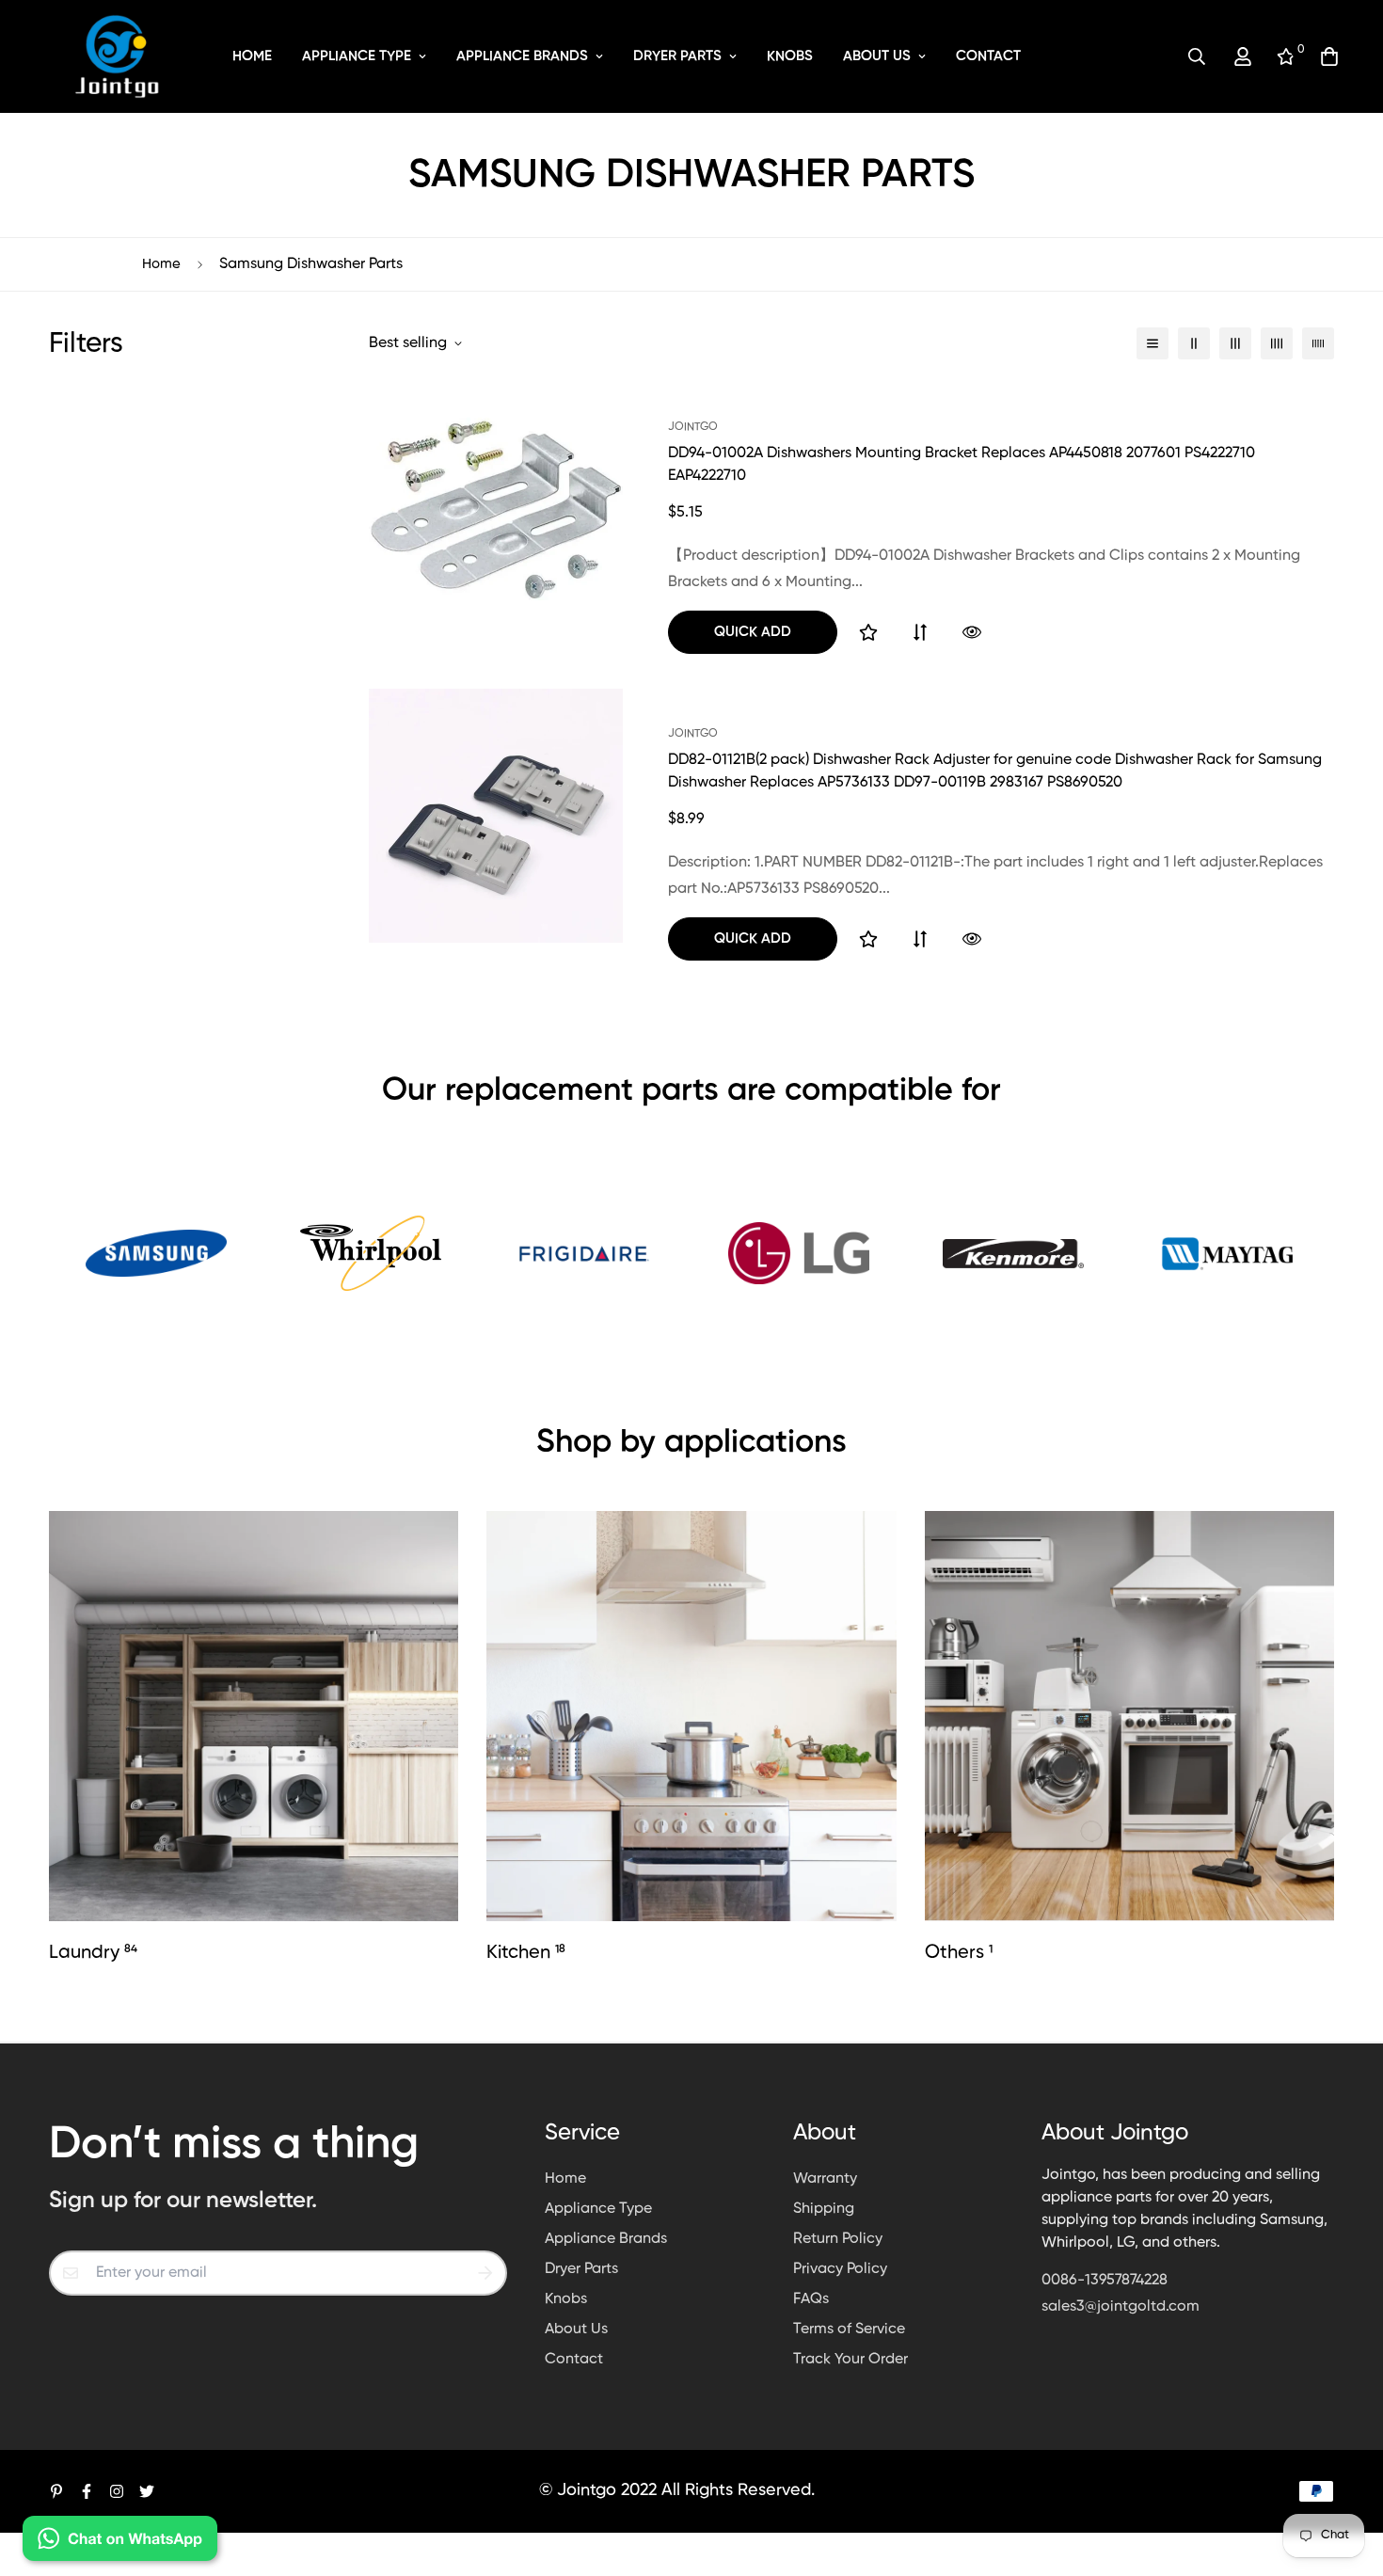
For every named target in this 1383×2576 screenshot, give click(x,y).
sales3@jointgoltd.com (1121, 2307)
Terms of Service (849, 2330)
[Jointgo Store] (118, 56)
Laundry (93, 1953)
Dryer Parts (677, 56)
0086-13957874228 (1105, 2281)
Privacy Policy (840, 2269)
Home (252, 56)
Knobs (790, 56)
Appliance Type (357, 56)
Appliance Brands (522, 56)
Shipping (824, 2209)
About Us (877, 56)
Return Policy (838, 2239)
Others (959, 1953)
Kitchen (526, 1953)
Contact (988, 56)
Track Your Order (850, 2360)
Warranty (825, 2179)
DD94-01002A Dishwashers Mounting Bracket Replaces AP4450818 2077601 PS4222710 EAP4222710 (962, 465)
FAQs (811, 2299)
